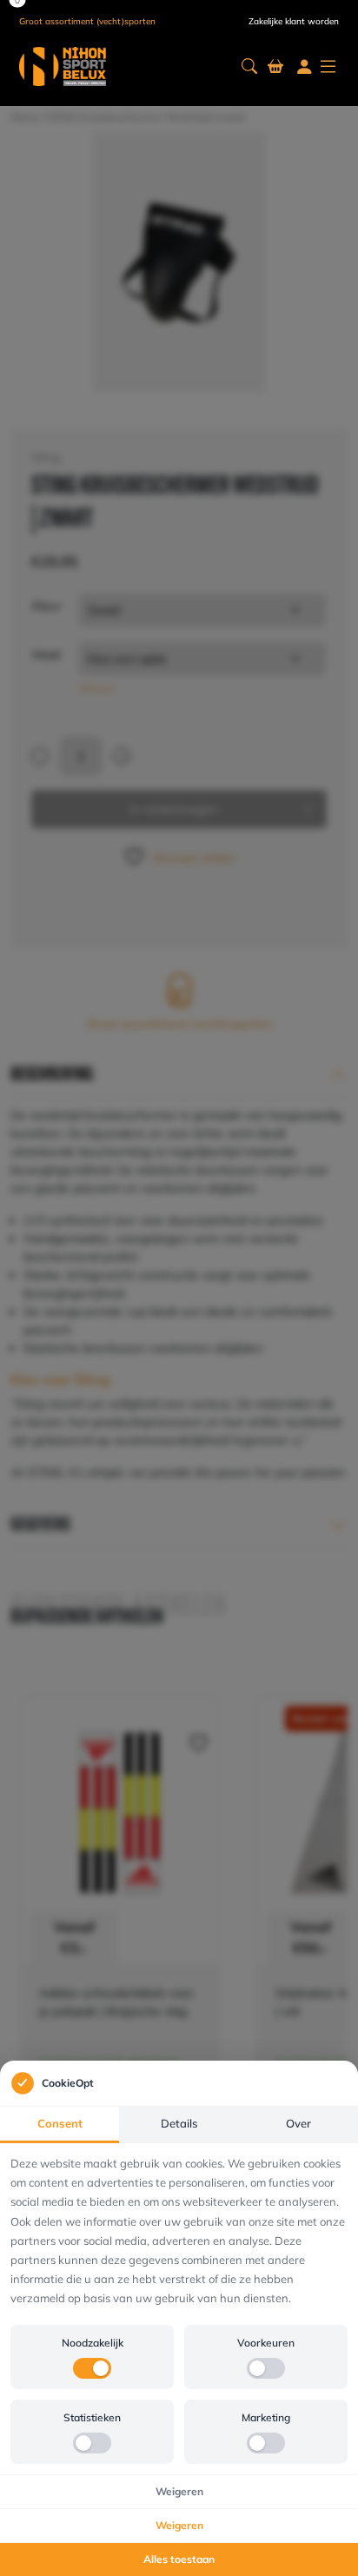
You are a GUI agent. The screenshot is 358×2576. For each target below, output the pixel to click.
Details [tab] (179, 2123)
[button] (249, 66)
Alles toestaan (179, 2559)
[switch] (92, 2368)
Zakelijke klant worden (294, 21)
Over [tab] (298, 2123)
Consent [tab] (60, 2123)
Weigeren (179, 2491)
